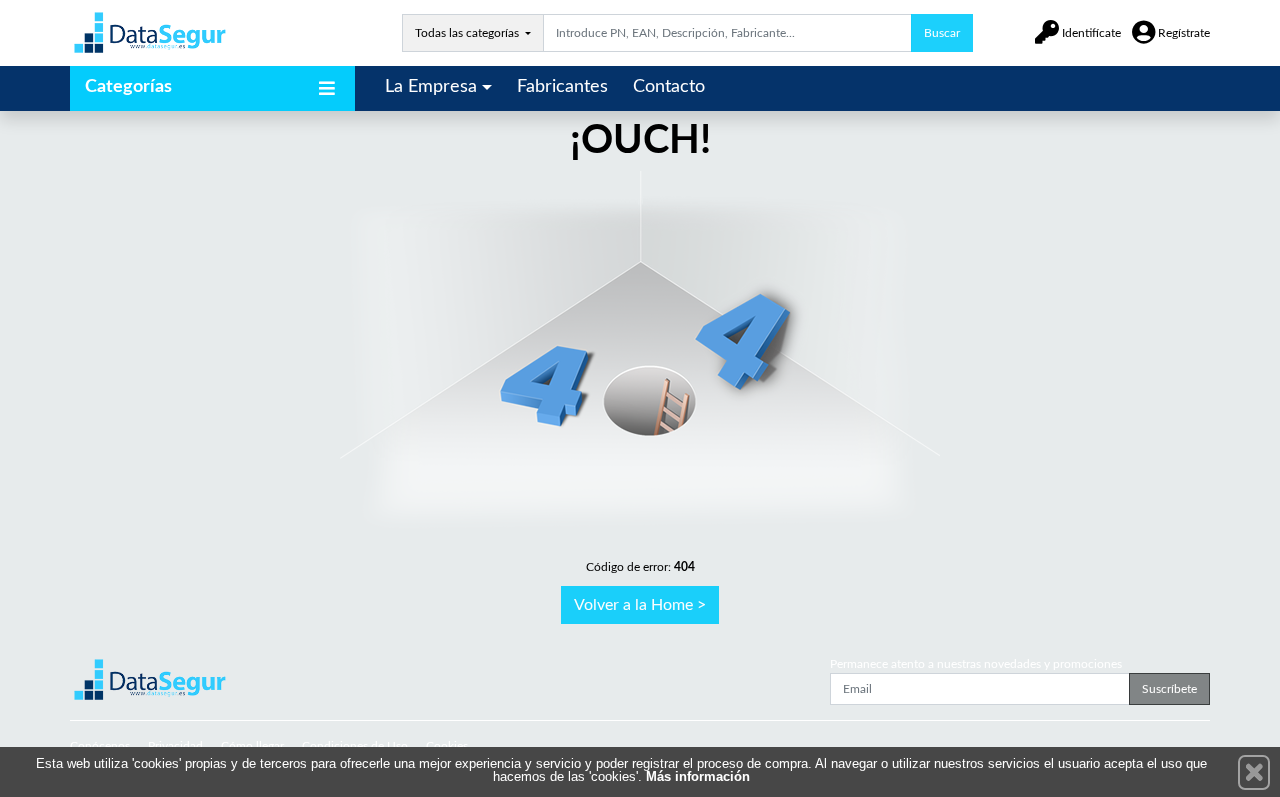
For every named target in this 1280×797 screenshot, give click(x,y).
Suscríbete (1169, 689)
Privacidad (175, 746)
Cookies (447, 746)
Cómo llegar (252, 746)
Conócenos (100, 746)
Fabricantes (562, 87)
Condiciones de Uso (355, 746)
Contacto (669, 87)
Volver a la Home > (640, 605)
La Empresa (431, 87)
